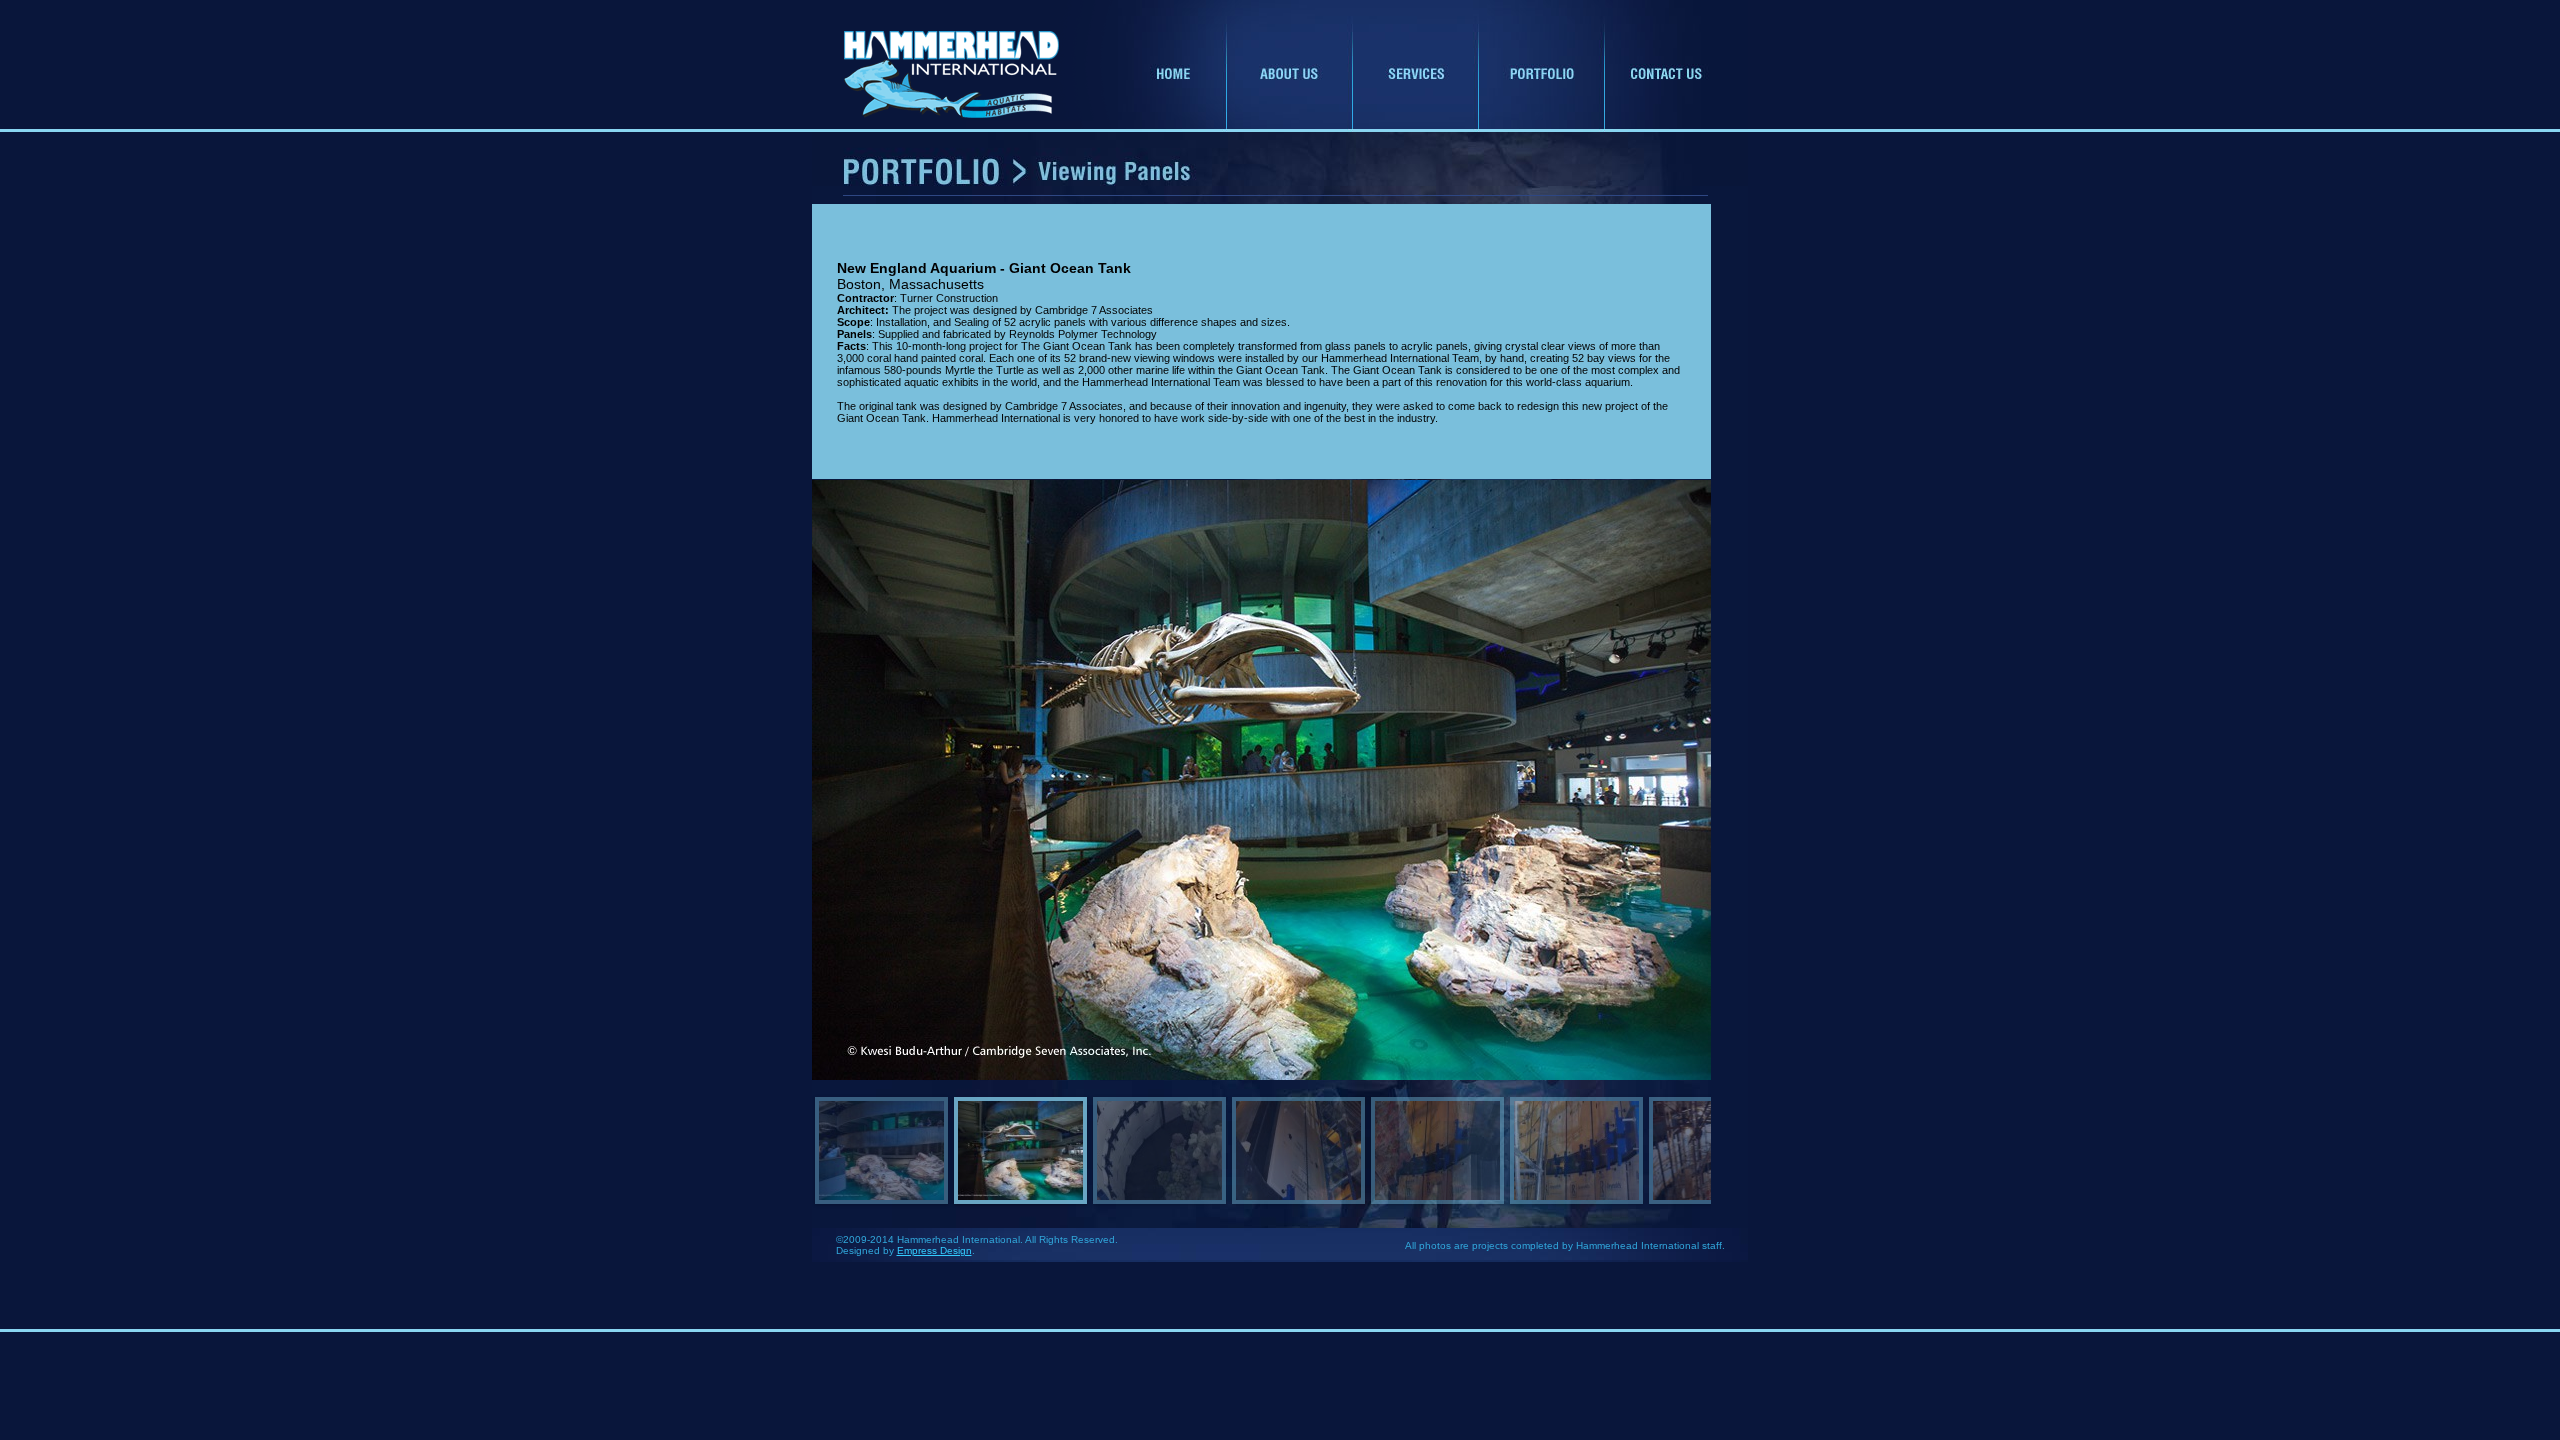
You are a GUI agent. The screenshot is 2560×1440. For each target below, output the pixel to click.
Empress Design (934, 1250)
